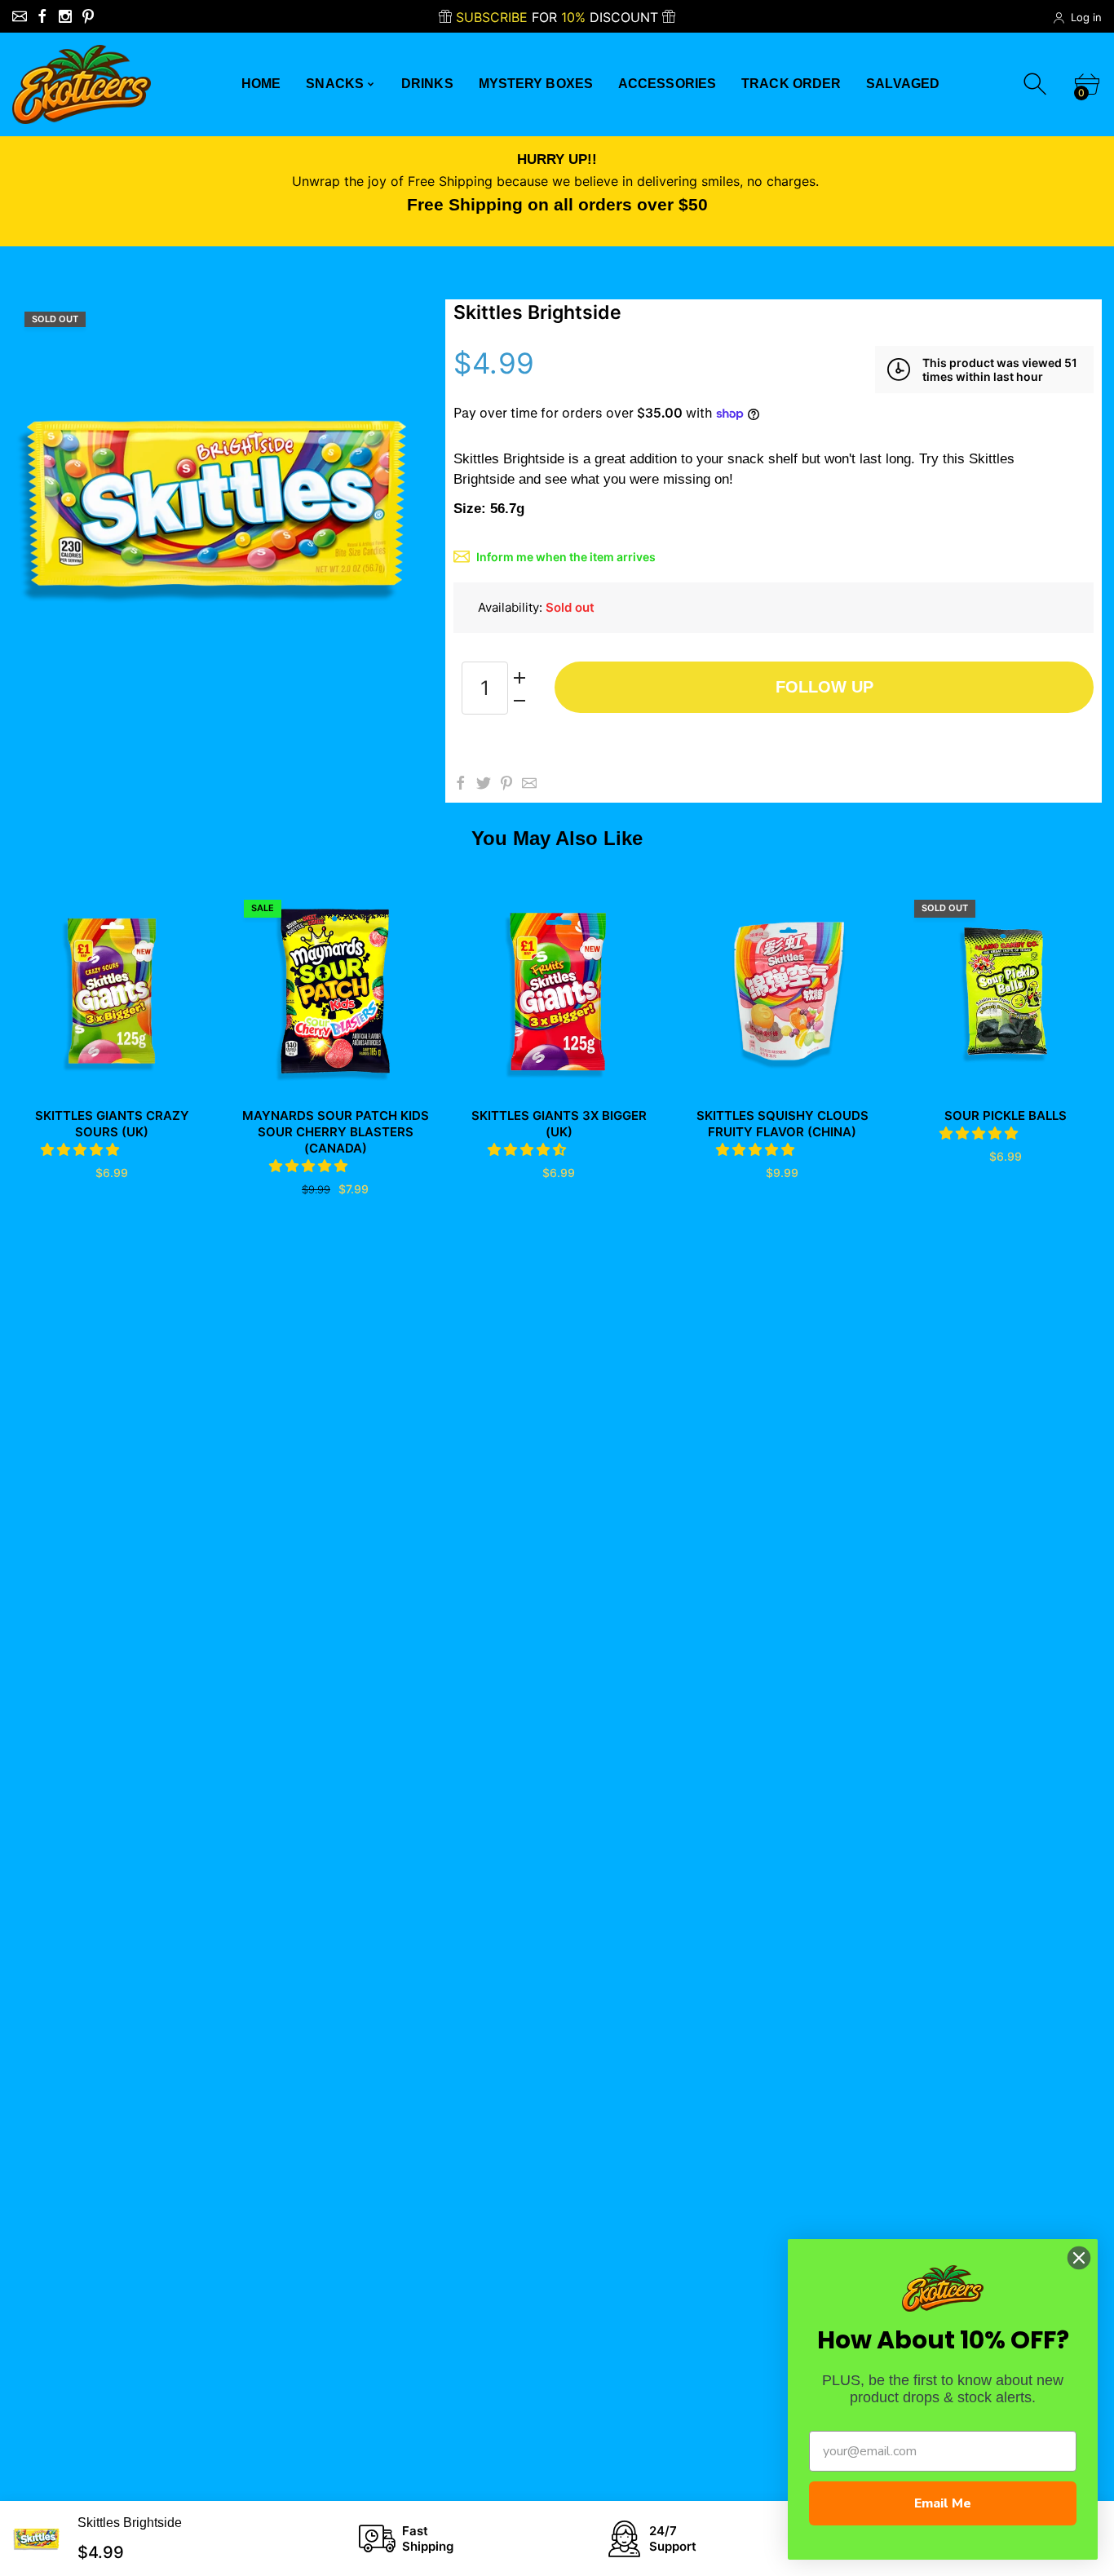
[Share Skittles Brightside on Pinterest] (506, 783)
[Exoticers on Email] (20, 16)
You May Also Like (557, 838)
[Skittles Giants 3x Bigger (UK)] (559, 991)
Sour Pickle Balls (1006, 1115)
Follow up (824, 687)
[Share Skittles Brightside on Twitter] (484, 783)
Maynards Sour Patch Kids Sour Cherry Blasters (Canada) (336, 1132)
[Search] (1037, 84)
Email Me (943, 2503)
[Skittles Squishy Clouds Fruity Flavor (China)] (782, 991)
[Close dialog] (1079, 2258)
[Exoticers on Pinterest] (88, 16)
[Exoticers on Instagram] (65, 16)
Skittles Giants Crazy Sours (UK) (112, 1124)
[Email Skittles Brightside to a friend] (529, 783)
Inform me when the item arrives (566, 557)
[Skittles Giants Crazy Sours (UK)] (112, 991)
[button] (82, 1149)
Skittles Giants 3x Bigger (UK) (559, 1124)
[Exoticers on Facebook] (42, 16)
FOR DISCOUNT (559, 17)
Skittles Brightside (130, 2523)
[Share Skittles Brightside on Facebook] (461, 783)
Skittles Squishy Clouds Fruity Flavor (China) (782, 1124)
